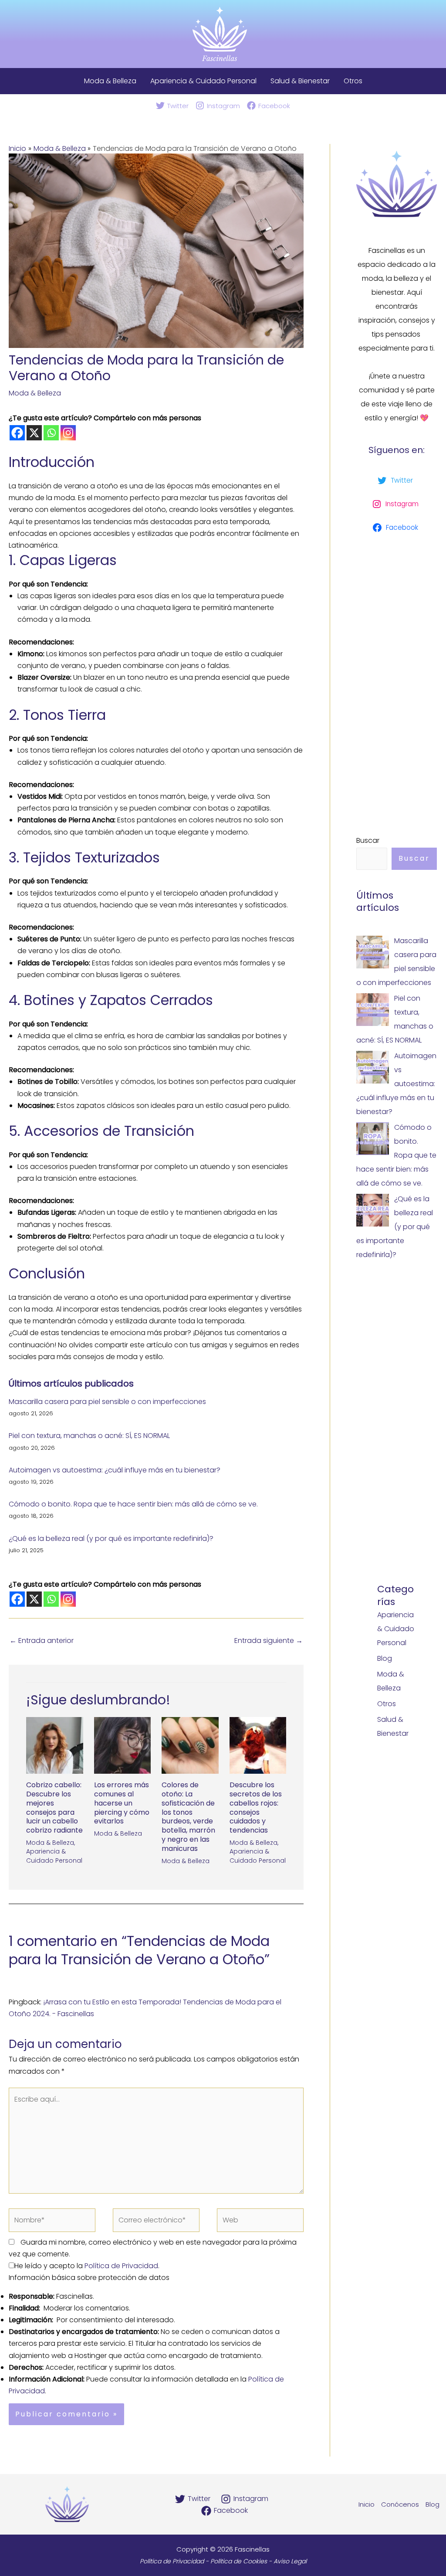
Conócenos (400, 2504)
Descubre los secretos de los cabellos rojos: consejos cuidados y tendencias (256, 1808)
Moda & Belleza (110, 81)
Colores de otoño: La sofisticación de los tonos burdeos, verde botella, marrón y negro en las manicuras (188, 1817)
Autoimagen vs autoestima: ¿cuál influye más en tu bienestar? (115, 1470)
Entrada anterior (42, 1641)
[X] (34, 433)
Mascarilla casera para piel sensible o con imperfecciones (107, 1402)
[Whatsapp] (51, 433)
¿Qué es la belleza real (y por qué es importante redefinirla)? (111, 1538)
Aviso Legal (290, 2561)
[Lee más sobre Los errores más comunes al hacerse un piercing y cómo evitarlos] (123, 1745)
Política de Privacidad (121, 2266)
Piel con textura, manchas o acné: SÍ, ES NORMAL (89, 1436)
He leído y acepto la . (87, 2266)
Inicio (367, 2504)
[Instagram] (68, 433)
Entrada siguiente (269, 1641)
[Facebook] (17, 433)
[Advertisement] (397, 683)
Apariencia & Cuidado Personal (203, 81)
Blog (385, 1658)
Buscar (368, 840)
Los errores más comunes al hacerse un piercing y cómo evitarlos (122, 1803)
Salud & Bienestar (300, 81)
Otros (353, 81)
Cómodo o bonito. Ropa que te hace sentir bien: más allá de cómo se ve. (133, 1504)
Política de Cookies (239, 2561)
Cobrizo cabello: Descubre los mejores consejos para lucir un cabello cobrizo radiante (54, 1808)
